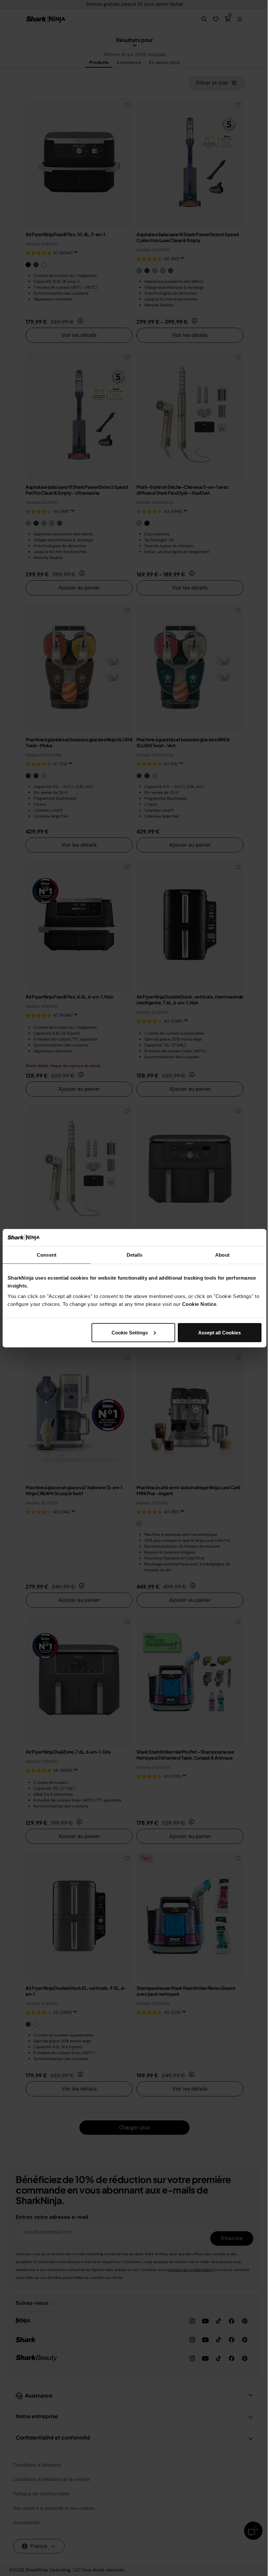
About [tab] (222, 1255)
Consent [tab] (47, 1255)
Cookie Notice (199, 1304)
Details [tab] (135, 1255)
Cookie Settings (130, 1332)
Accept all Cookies (219, 1332)
